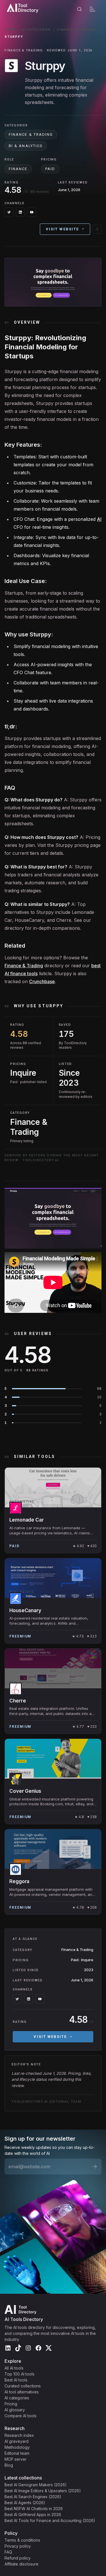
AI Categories (36, 30)
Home (10, 30)
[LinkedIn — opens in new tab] (20, 212)
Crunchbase (42, 981)
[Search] (79, 9)
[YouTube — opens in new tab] (32, 212)
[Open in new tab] (97, 229)
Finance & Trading (76, 30)
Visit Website (62, 229)
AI (99, 519)
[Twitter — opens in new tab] (9, 212)
